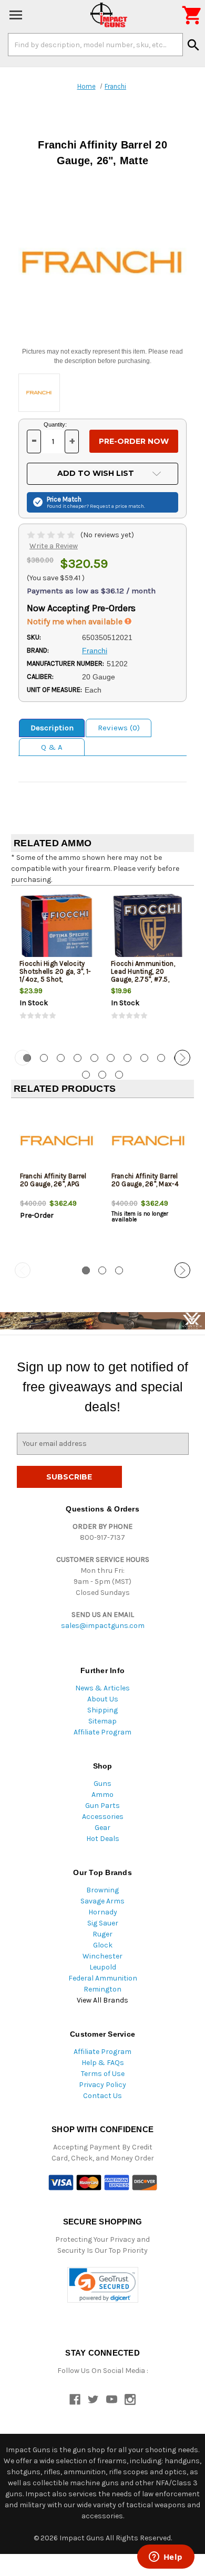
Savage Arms (102, 1901)
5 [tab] (94, 1058)
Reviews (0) (119, 728)
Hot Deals (103, 1839)
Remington (102, 1989)
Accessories (103, 1817)
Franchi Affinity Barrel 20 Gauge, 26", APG (53, 1180)
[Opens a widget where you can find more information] (166, 2558)
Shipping (102, 1710)
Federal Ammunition (103, 1978)
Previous (23, 1058)
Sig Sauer (103, 1923)
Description (52, 728)
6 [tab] (111, 1058)
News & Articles (102, 1688)
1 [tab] (86, 1270)
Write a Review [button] (54, 546)
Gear (102, 1828)
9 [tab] (161, 1058)
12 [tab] (102, 1075)
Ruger (102, 1934)
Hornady (103, 1912)
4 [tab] (78, 1058)
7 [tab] (127, 1058)
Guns (102, 1784)
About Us (103, 1699)
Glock (103, 1945)
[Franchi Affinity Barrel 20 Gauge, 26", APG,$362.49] (57, 1141)
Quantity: (55, 424)
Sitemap (102, 1721)
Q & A (52, 747)
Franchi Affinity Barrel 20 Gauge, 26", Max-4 (145, 1180)
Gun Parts (102, 1806)
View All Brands (102, 2000)
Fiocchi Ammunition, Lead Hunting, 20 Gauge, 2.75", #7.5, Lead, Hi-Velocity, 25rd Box (146, 979)
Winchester (102, 1956)
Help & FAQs (103, 2063)
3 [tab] (61, 1058)
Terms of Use (103, 2074)
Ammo (102, 1795)
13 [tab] (119, 1075)
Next (182, 1058)
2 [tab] (44, 1058)
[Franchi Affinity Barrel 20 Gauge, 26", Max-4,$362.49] (148, 1141)
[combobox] (95, 45)
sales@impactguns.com (103, 1626)
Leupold (103, 1967)
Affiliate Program (102, 1732)
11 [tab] (86, 1075)
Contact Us (102, 2096)
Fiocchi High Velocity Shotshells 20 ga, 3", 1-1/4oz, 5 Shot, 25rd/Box (55, 975)
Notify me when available (76, 621)
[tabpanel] (57, 966)
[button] (103, 2285)
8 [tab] (144, 1058)
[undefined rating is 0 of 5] (52, 535)
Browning (102, 1890)
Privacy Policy (102, 2085)
